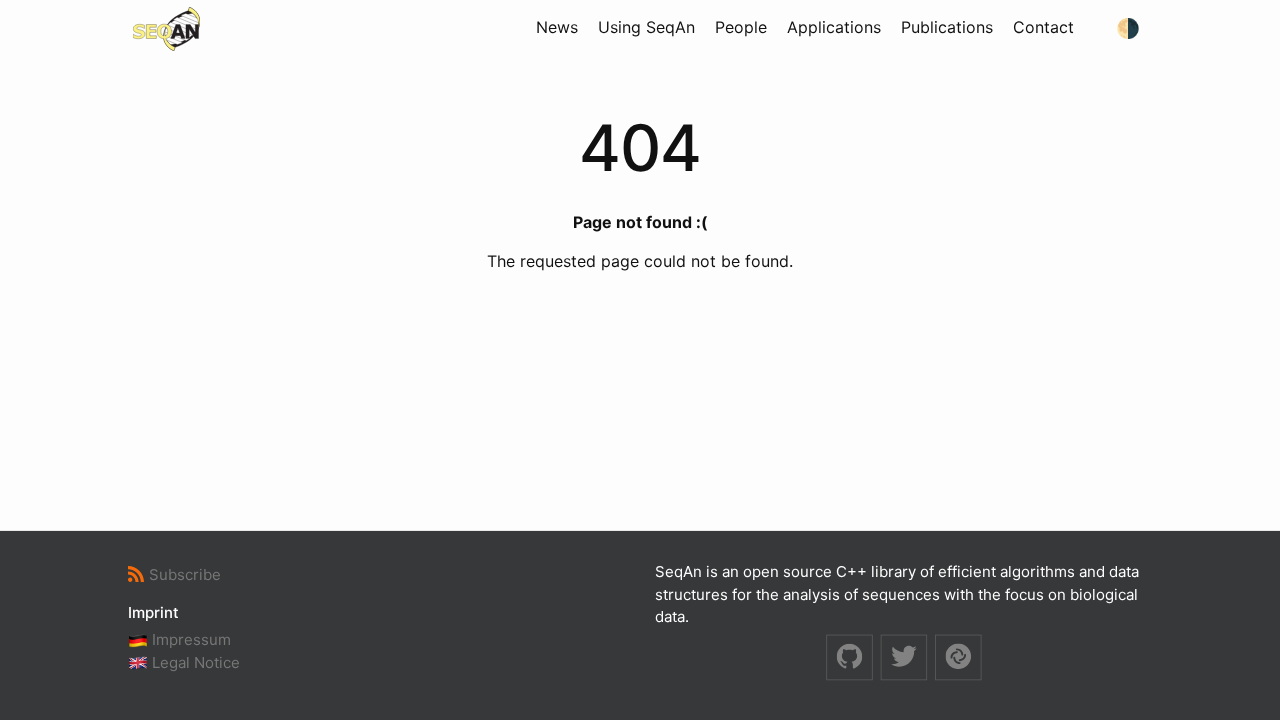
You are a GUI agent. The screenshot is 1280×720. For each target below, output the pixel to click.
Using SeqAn (646, 27)
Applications (834, 27)
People (741, 27)
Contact (1043, 27)
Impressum (189, 639)
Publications (947, 27)
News (557, 27)
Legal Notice (194, 662)
